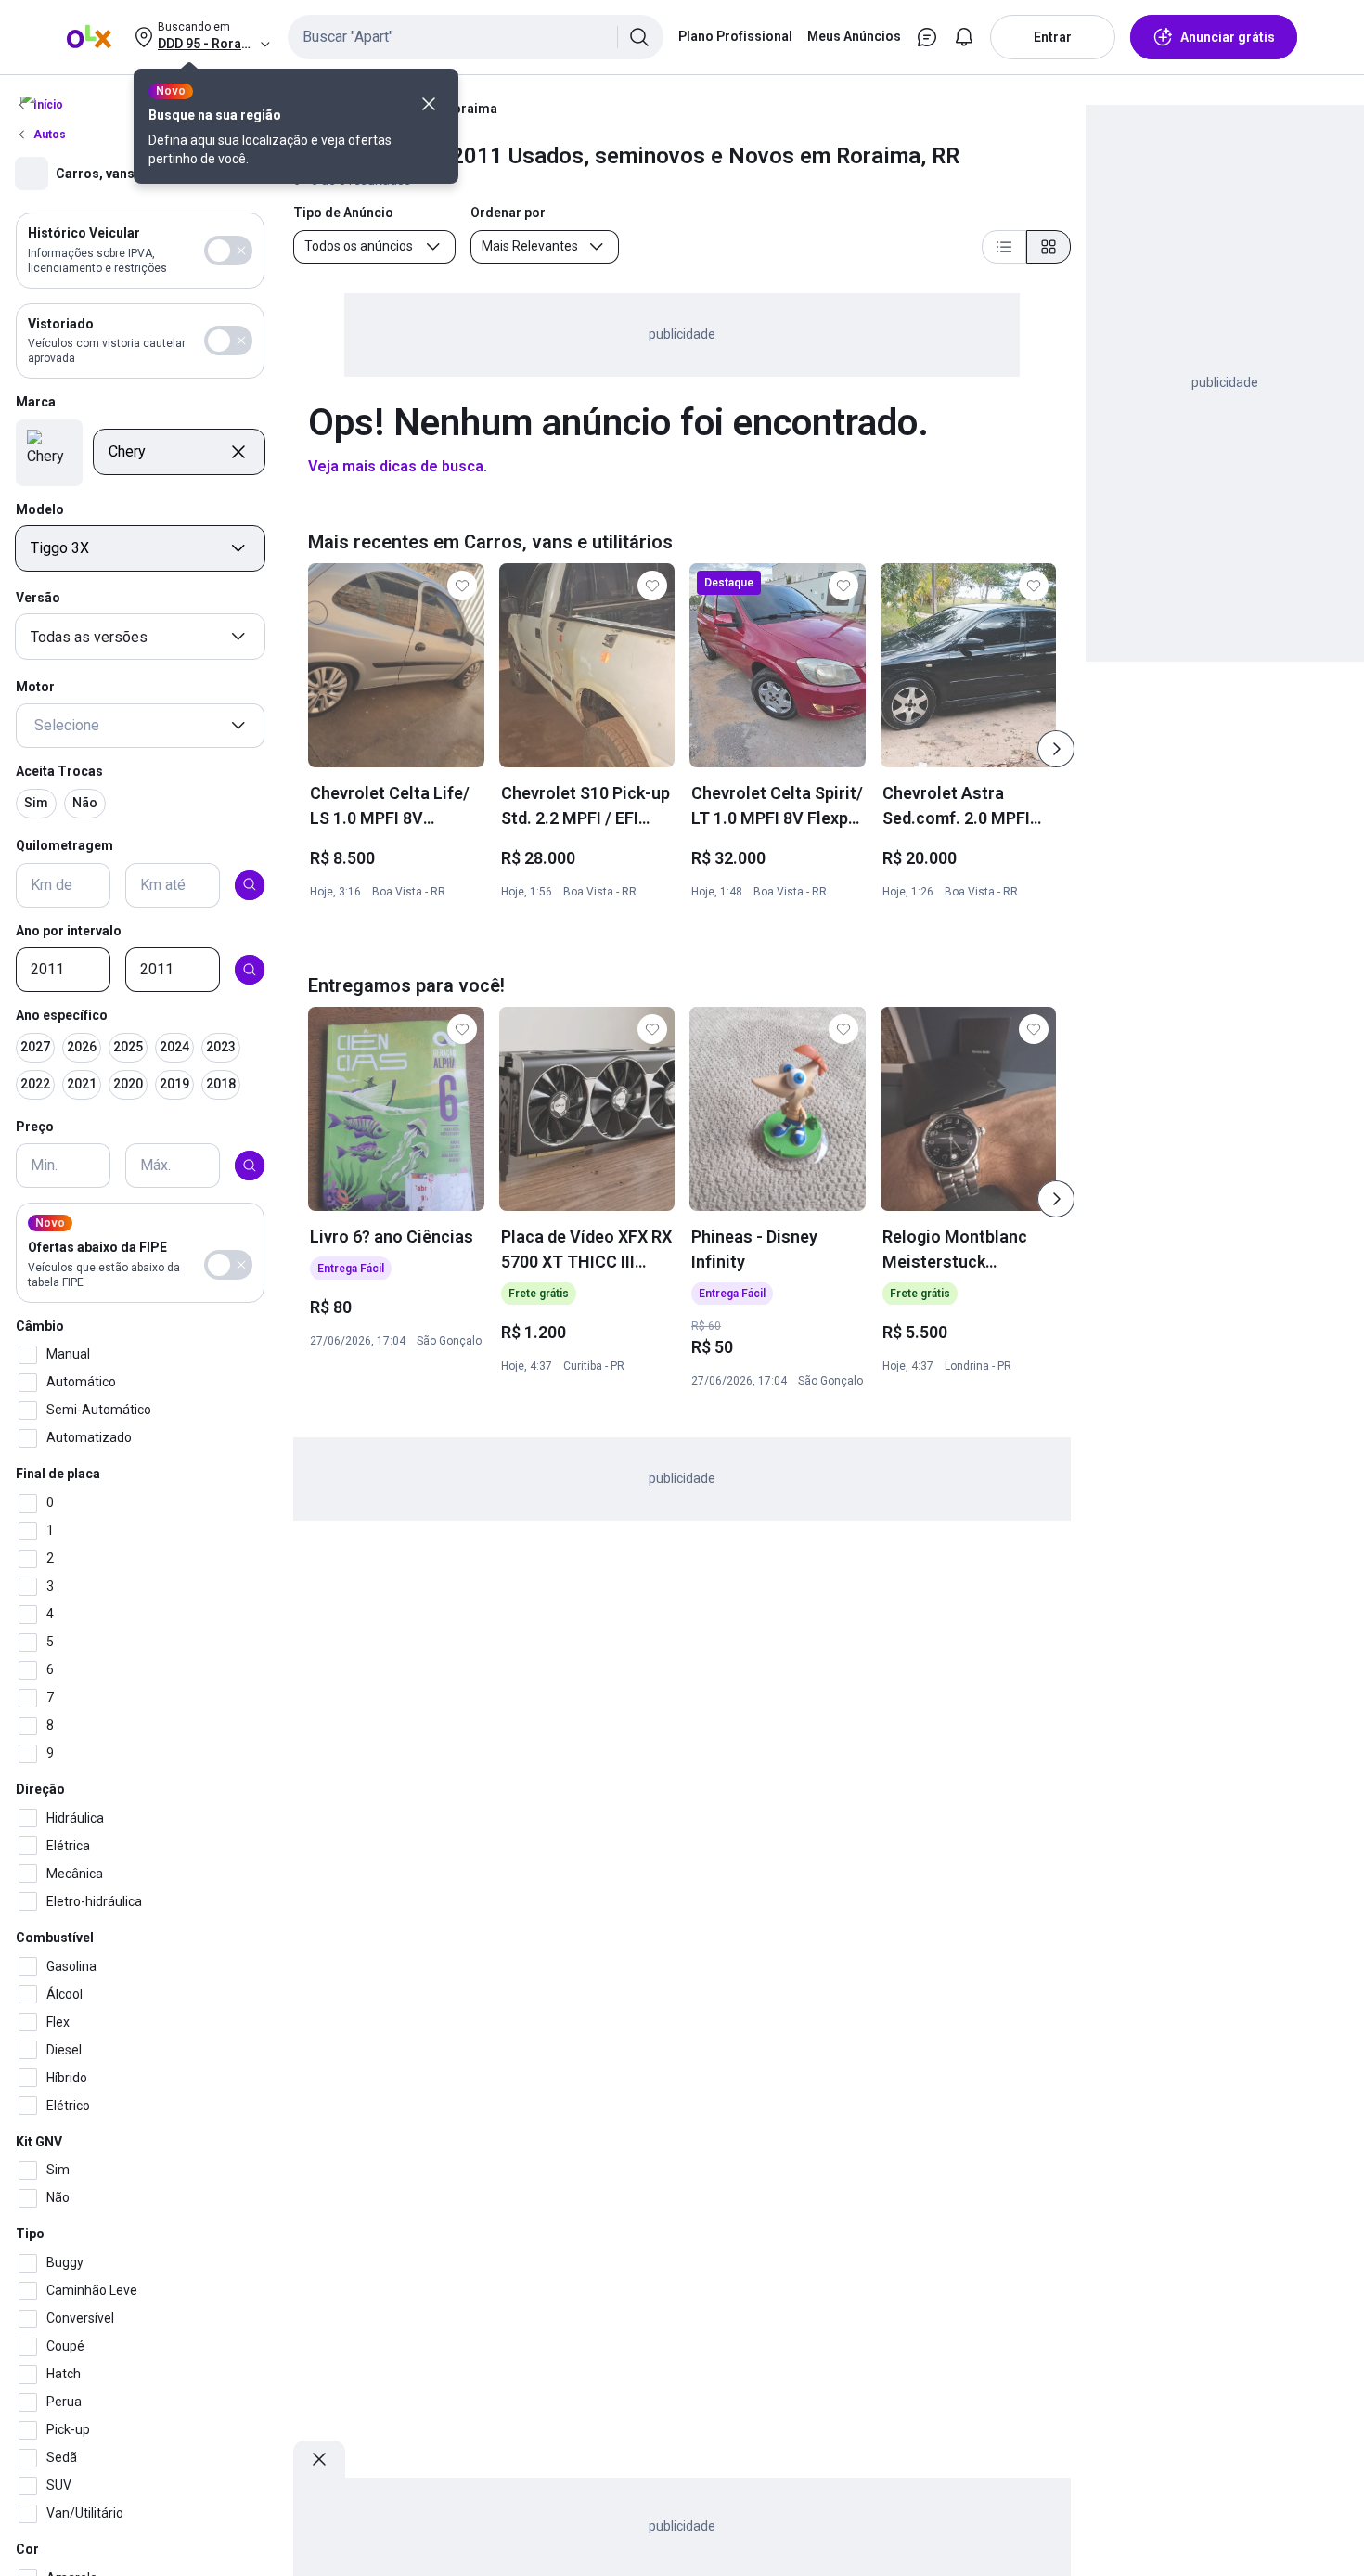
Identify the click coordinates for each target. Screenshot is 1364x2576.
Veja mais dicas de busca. (398, 466)
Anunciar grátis (1228, 37)
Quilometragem (64, 844)
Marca (36, 402)
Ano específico (62, 1015)
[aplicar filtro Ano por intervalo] (250, 970)
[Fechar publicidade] (319, 2459)
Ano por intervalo (69, 930)
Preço (35, 1126)
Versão (38, 598)
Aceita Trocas (59, 771)
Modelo (40, 509)
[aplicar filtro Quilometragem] (250, 884)
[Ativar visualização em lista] (1004, 247)
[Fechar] (429, 104)
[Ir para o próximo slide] (1056, 749)
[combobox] (476, 37)
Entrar (1053, 37)
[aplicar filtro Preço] (250, 1166)
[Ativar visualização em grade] (1049, 247)
